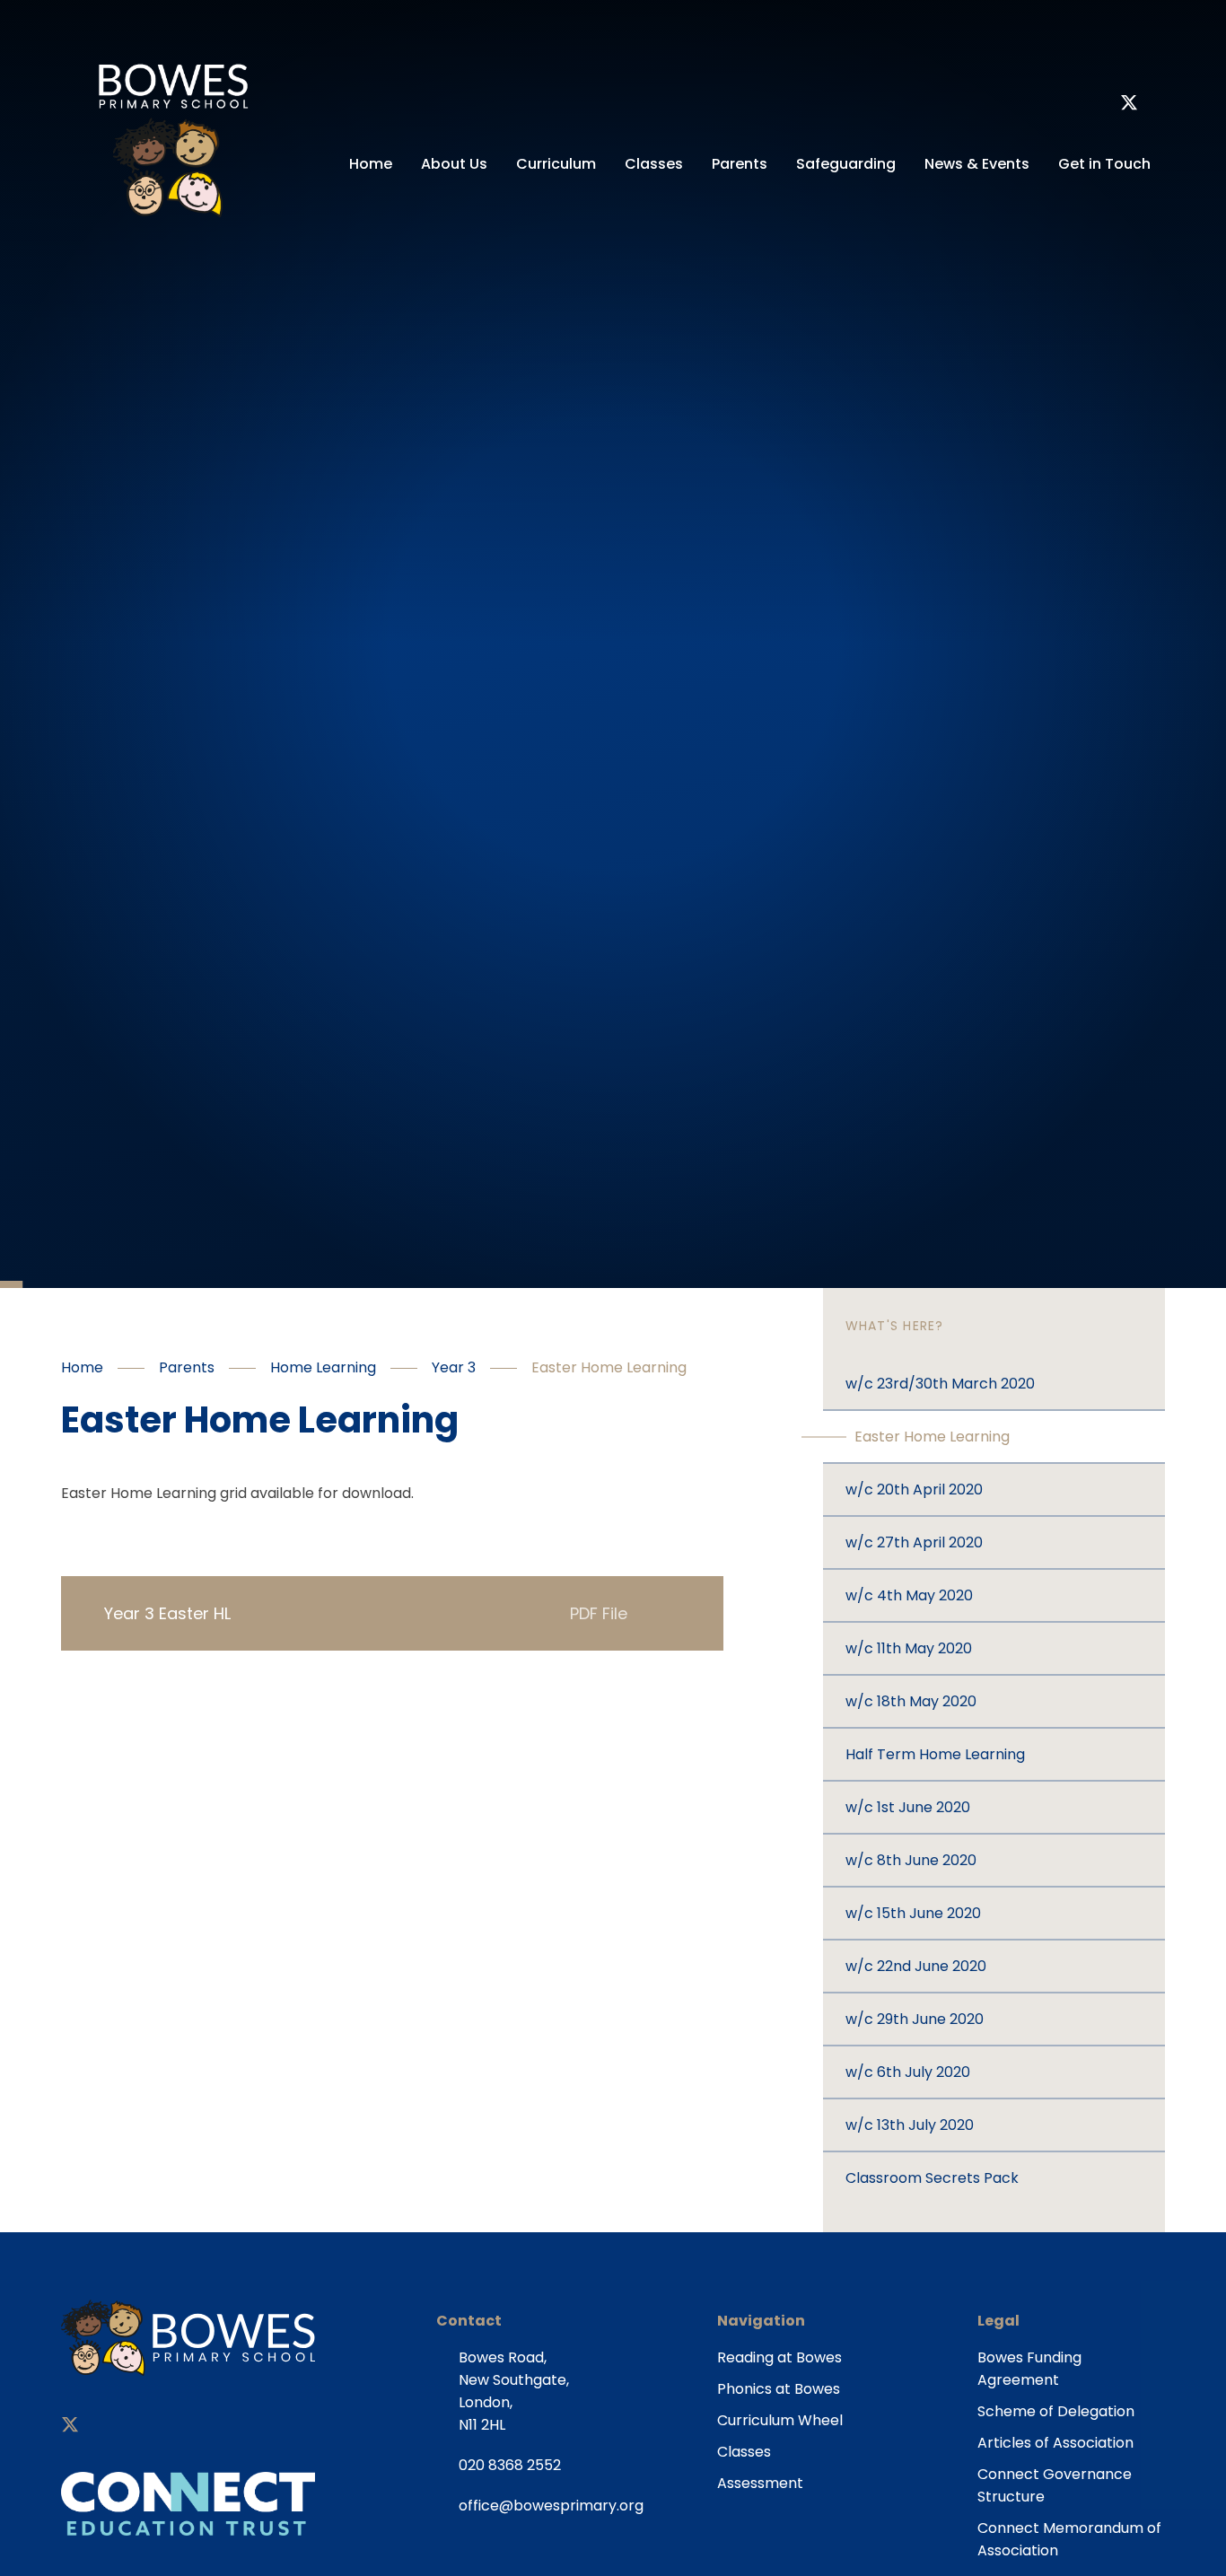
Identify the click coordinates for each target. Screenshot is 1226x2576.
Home (82, 1367)
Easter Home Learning (609, 1367)
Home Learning (323, 1367)
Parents (187, 1367)
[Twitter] (1129, 105)
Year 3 (454, 1367)
